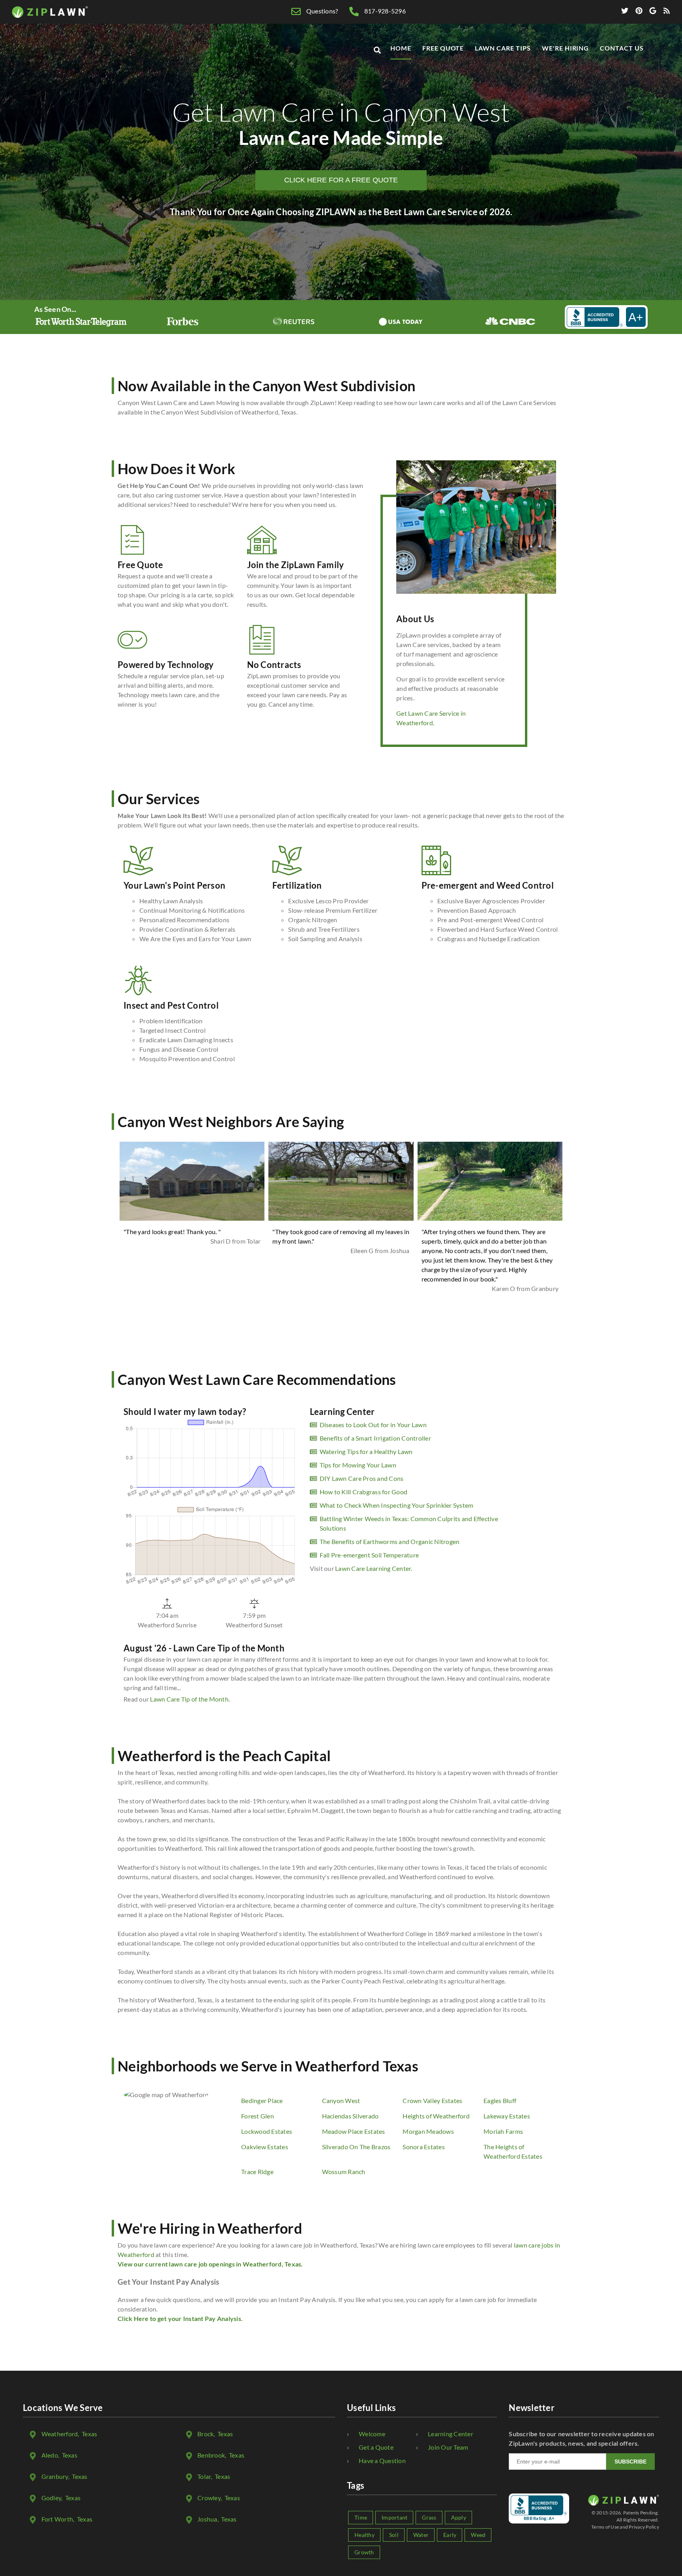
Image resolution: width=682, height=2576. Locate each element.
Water (421, 2535)
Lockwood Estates (267, 2131)
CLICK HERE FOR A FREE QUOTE (341, 180)
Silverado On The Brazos (356, 2147)
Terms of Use (605, 2527)
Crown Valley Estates (432, 2100)
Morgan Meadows (428, 2131)
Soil (394, 2535)
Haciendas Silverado (350, 2116)
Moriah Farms (503, 2131)
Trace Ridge (257, 2172)
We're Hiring (566, 48)
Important (394, 2517)
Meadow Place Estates (354, 2131)
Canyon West (341, 2100)
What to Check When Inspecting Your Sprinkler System (397, 1505)
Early (450, 2535)
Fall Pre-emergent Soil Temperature (369, 1555)
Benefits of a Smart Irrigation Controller (375, 1438)
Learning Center (451, 2434)
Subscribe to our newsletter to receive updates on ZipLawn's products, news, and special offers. (581, 2438)
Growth (364, 2552)
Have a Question (382, 2461)
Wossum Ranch (344, 2172)
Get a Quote (376, 2447)
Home (401, 48)
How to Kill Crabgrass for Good (364, 1492)
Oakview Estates (265, 2147)
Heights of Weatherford (436, 2116)
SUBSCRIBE (630, 2462)
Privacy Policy (644, 2527)
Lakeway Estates (507, 2116)
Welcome (372, 2434)
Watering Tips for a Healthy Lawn (366, 1451)
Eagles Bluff (500, 2100)
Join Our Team (448, 2447)
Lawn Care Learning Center (373, 1568)
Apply (459, 2517)
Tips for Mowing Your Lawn (358, 1465)
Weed (478, 2535)
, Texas (69, 2434)
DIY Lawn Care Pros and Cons (362, 1478)
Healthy (364, 2535)
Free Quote (443, 48)
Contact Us (622, 48)
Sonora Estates (424, 2147)
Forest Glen (258, 2116)
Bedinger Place (262, 2100)
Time (361, 2517)
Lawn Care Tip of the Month (189, 1699)
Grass (429, 2517)
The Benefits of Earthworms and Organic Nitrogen (390, 1541)
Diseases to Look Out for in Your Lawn (373, 1425)
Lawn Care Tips (503, 48)
